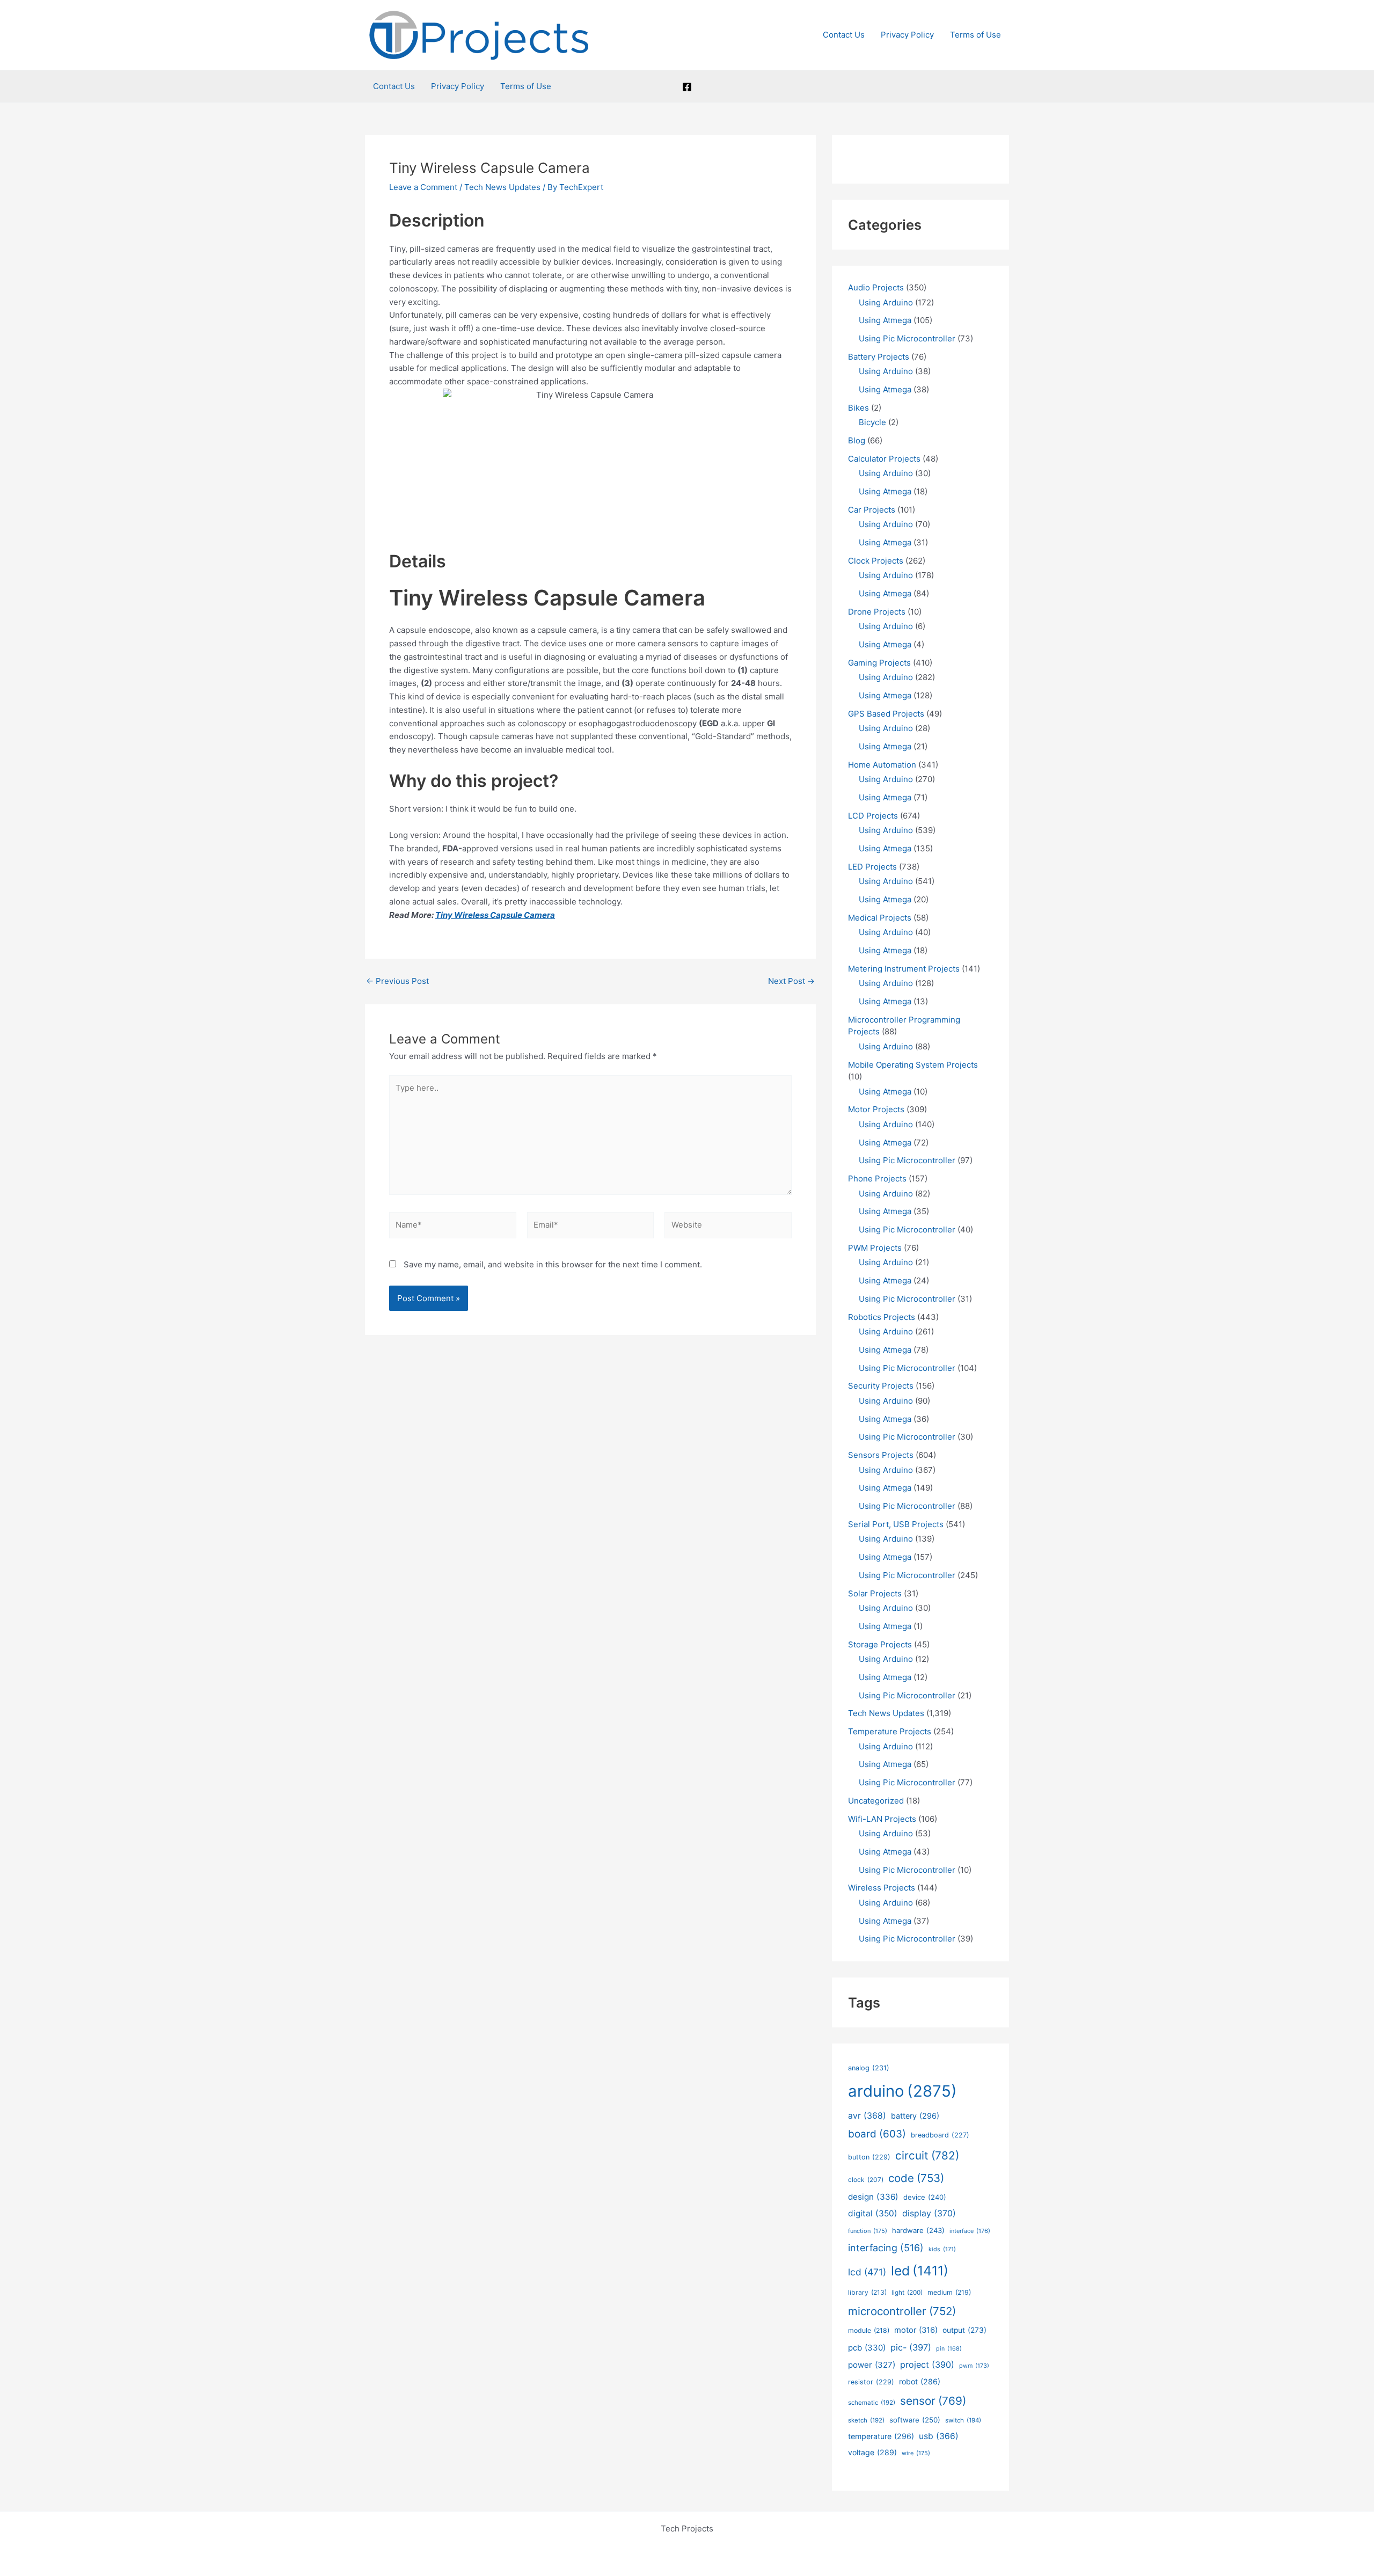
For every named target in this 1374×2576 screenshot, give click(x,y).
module (869, 2330)
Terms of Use (975, 35)
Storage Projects (880, 1644)
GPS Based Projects (886, 714)
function (868, 2231)
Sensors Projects (881, 1455)
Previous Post (397, 981)
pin (949, 2349)
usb (939, 2436)
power (872, 2365)
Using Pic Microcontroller (907, 338)
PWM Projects (875, 1248)
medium (949, 2292)
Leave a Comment (423, 187)
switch (963, 2420)
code (916, 2178)
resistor (871, 2382)
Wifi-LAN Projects (882, 1819)
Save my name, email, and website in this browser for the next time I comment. (553, 1264)
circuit (927, 2155)
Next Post (791, 981)
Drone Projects (877, 612)
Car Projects (872, 510)
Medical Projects (880, 918)
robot (920, 2381)
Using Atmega (885, 320)
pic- (911, 2347)
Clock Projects (876, 561)
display (929, 2213)
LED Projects (872, 867)
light (907, 2293)
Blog (857, 440)
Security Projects (881, 1386)
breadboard (940, 2135)
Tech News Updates (502, 187)
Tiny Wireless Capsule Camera (495, 915)
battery (915, 2116)
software (915, 2420)
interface (970, 2231)
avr (867, 2116)
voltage (872, 2452)
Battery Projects (879, 357)
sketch (866, 2420)
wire (916, 2453)
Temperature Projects (890, 1731)
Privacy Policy (907, 35)
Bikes (858, 408)
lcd (867, 2272)
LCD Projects (873, 816)
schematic (872, 2403)
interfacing (886, 2248)
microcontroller (902, 2311)
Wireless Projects (882, 1888)
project (927, 2365)
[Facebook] (687, 87)
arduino (902, 2091)
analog (869, 2068)
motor (916, 2330)
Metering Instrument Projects (904, 969)
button (869, 2157)
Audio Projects (876, 287)
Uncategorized (876, 1801)
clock (866, 2180)
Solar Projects (875, 1593)
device (925, 2197)
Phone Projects (877, 1178)
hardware (918, 2230)
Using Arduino (886, 302)
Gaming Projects (879, 663)
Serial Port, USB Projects (896, 1524)
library (867, 2292)
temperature (881, 2436)
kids (942, 2249)
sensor (933, 2401)
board (877, 2134)
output (964, 2330)
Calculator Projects (884, 459)
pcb (867, 2348)
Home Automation (882, 765)
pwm (974, 2366)
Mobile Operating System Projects (913, 1065)
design (873, 2197)
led (920, 2271)
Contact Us (844, 35)
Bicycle (872, 422)
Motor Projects (876, 1109)
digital (873, 2213)
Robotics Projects (882, 1317)
